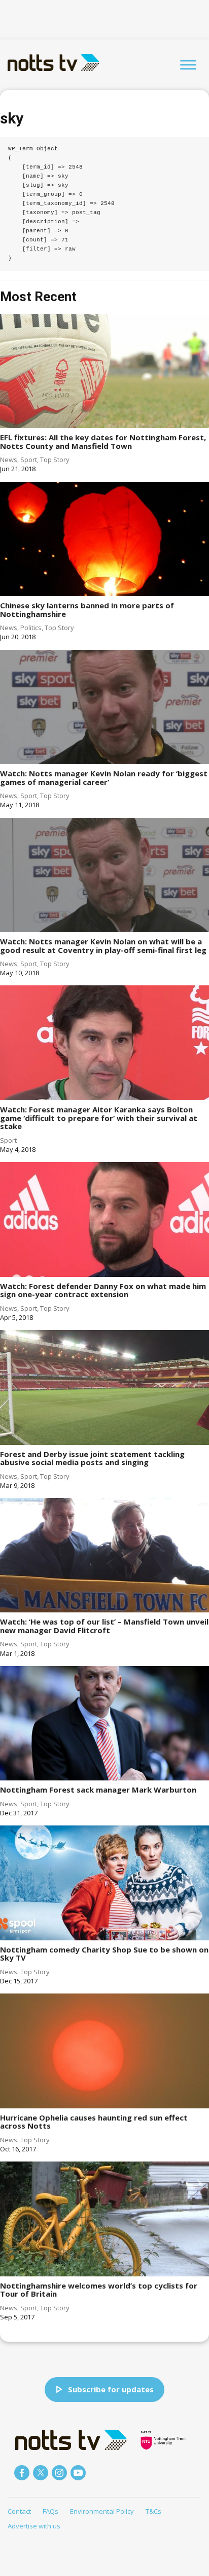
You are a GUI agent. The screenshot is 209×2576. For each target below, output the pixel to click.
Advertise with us (34, 2526)
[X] (41, 2473)
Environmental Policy (102, 2511)
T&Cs (153, 2511)
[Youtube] (78, 2473)
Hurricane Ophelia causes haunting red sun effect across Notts (94, 2122)
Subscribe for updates (111, 2389)
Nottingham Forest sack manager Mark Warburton (98, 1790)
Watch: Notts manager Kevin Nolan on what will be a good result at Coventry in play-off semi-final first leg (103, 946)
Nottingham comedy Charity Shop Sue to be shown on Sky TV (104, 1954)
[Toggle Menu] (188, 65)
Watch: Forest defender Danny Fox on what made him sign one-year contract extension (103, 1290)
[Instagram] (59, 2473)
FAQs (50, 2511)
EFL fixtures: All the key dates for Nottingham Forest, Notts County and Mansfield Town (103, 442)
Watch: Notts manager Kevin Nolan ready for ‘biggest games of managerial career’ (104, 778)
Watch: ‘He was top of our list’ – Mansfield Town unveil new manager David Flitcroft (104, 1626)
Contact (19, 2511)
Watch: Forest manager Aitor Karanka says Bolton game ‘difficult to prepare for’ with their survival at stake (99, 1118)
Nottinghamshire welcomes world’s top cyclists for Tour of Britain (99, 2290)
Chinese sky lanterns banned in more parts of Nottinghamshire (87, 610)
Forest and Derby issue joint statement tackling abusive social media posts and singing (92, 1458)
